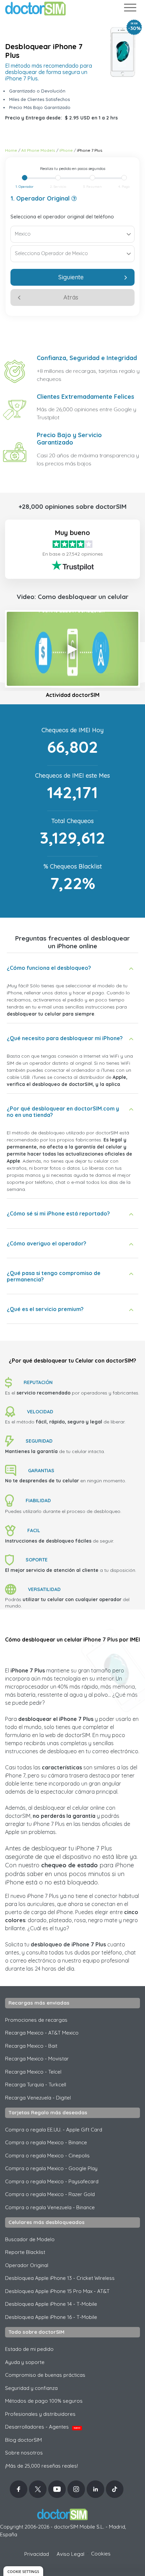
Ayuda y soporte (25, 2362)
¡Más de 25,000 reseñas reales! (41, 2466)
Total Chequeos (72, 821)
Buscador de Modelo (30, 2239)
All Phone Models (38, 150)
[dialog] (23, 2571)
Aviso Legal (70, 2554)
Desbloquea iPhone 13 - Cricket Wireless (60, 2278)
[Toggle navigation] (130, 9)
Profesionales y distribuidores (40, 2414)
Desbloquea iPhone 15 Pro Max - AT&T (57, 2291)
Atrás (71, 297)
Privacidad (37, 2554)
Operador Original (27, 2265)
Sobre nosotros (24, 2453)
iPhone (66, 150)
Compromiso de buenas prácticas (45, 2375)
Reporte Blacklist (25, 2252)
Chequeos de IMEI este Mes (72, 775)
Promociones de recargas (36, 2020)
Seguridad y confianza (31, 2388)
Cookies (101, 2554)
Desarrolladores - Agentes (43, 2427)
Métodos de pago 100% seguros (44, 2401)
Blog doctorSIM (23, 2440)
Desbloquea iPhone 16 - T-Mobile (51, 2317)
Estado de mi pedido (29, 2349)
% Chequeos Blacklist (73, 866)
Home (11, 150)
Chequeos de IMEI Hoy (72, 730)
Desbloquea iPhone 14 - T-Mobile (51, 2304)
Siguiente (71, 277)
